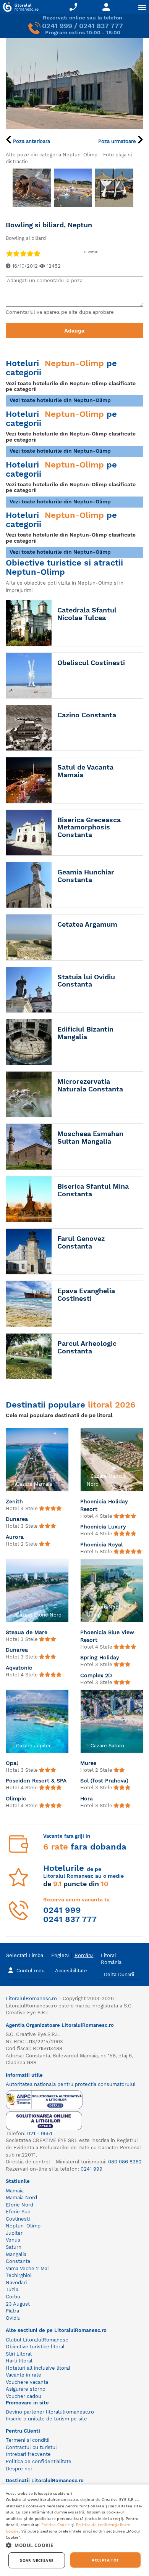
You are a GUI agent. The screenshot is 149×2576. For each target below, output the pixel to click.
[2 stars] (16, 253)
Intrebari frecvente (28, 2454)
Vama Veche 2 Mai (27, 2268)
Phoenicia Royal (101, 1544)
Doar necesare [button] (36, 2560)
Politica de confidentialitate (39, 2461)
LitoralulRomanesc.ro (31, 1998)
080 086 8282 (125, 2162)
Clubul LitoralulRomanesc (37, 2340)
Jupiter (14, 2233)
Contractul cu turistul (31, 2447)
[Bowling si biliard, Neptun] (74, 83)
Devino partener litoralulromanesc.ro (50, 2412)
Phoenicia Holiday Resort (104, 1505)
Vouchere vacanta (27, 2382)
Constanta (18, 2261)
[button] (74, 2545)
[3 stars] (23, 253)
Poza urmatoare (118, 141)
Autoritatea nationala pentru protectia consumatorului (70, 2084)
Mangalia (16, 2254)
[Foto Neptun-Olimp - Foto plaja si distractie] (32, 188)
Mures (88, 1763)
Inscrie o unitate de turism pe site (46, 2419)
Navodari (16, 2283)
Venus (13, 2240)
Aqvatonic (19, 1668)
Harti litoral (19, 2361)
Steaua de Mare (27, 1632)
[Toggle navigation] (142, 7)
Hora (87, 1798)
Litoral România (111, 1959)
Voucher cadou (23, 2396)
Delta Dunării (119, 1974)
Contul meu (31, 1971)
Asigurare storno (26, 2389)
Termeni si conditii (28, 2440)
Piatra (12, 2311)
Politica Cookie (56, 2525)
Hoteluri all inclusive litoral (38, 2368)
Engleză (60, 1955)
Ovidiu (13, 2318)
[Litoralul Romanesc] (19, 8)
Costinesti (18, 2219)
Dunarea (17, 1519)
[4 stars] (30, 253)
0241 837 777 (101, 26)
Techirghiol (19, 2275)
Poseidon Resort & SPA (36, 1781)
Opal (12, 1763)
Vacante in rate (23, 2375)
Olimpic (16, 1798)
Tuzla (12, 2289)
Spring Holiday (100, 1657)
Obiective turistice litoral (35, 2347)
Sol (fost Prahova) (104, 1781)
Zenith (14, 1501)
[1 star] (9, 253)
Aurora (15, 1537)
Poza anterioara (31, 141)
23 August (18, 2304)
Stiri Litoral (19, 2354)
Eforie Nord (19, 2205)
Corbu (13, 2297)
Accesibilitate (71, 1971)
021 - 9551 (40, 2133)
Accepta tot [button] (105, 2560)
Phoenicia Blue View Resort (107, 1636)
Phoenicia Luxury (103, 1527)
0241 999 (57, 26)
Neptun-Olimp (23, 2226)
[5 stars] (37, 253)
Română (84, 1955)
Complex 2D (96, 1675)
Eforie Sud (18, 2212)
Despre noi (19, 2469)
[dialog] (74, 2530)
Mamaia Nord (21, 2198)
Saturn (14, 2247)
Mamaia (15, 2191)
